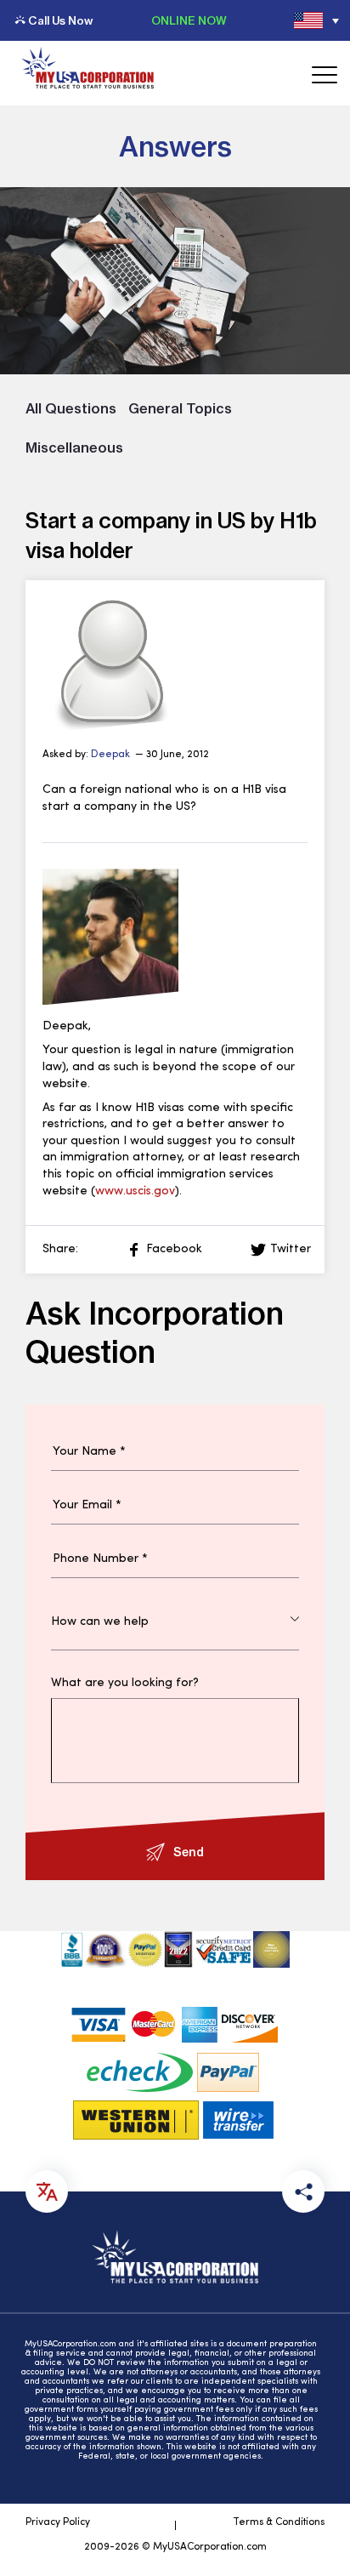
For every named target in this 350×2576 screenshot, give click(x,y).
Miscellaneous (74, 447)
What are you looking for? (125, 1684)
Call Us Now (60, 20)
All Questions (71, 408)
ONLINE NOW (189, 20)
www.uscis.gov (135, 1191)
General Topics (180, 408)
